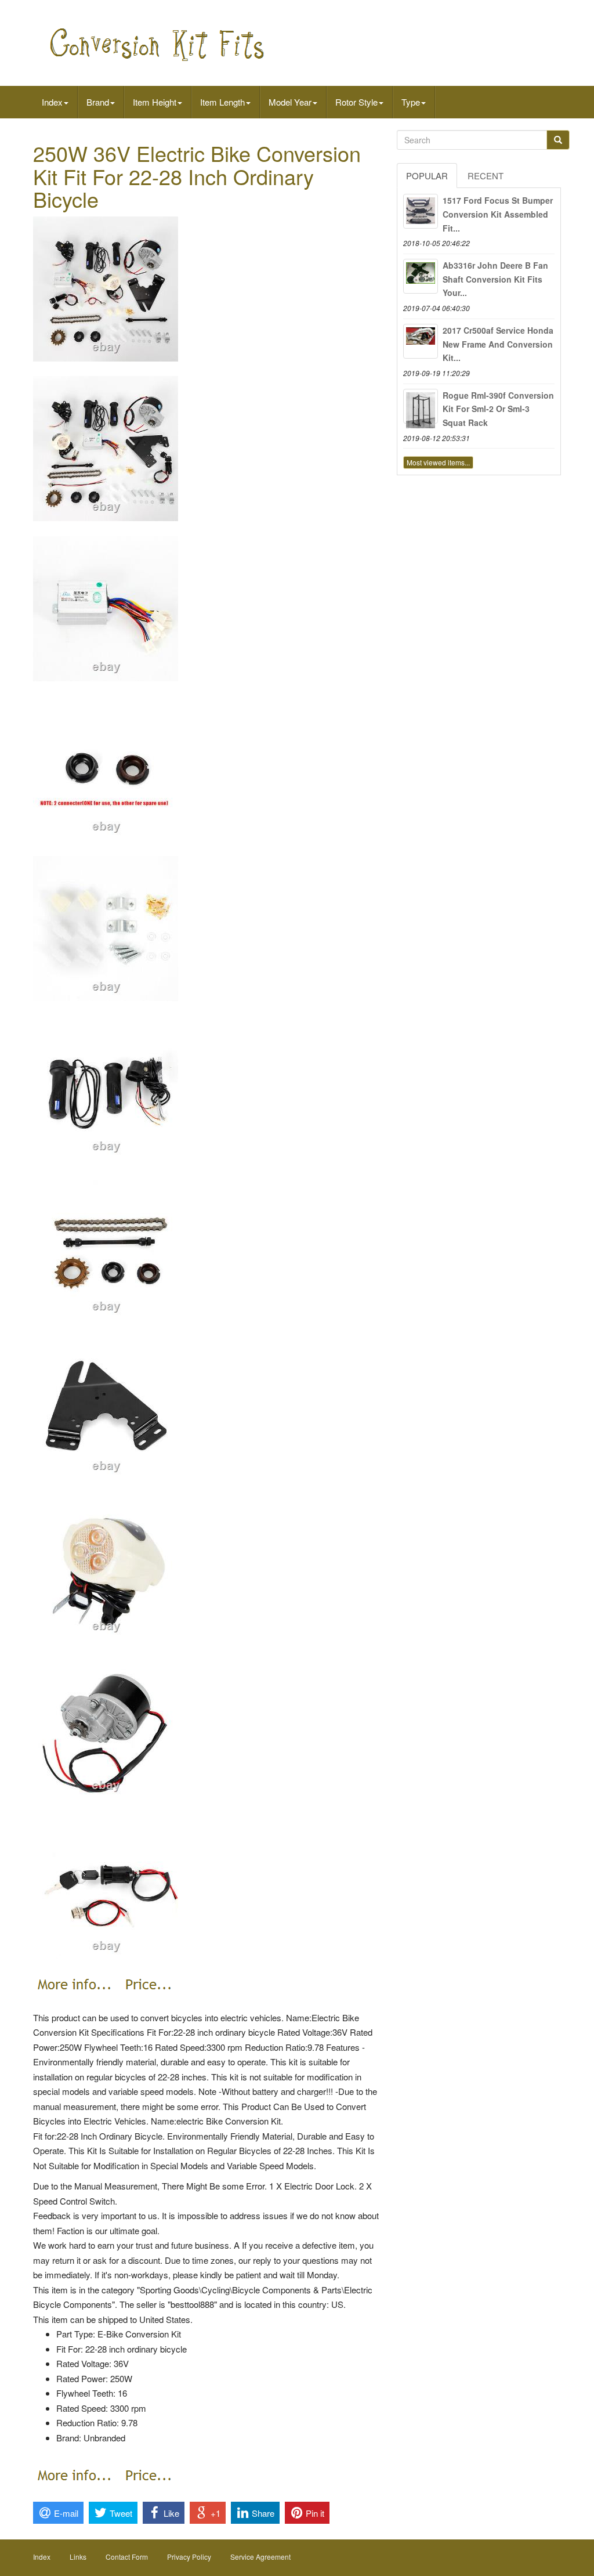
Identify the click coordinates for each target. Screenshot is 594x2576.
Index (52, 102)
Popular (427, 176)
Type (411, 102)
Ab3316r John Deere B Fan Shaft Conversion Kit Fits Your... (495, 279)
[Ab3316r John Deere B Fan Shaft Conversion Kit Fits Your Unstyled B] (421, 276)
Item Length (222, 102)
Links (78, 2557)
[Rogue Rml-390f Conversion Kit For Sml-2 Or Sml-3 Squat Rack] (421, 406)
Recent (486, 176)
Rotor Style (356, 102)
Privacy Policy (189, 2557)
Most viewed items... (438, 462)
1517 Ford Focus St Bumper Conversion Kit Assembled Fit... (498, 214)
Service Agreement (260, 2557)
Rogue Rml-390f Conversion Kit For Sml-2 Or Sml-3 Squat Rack (498, 409)
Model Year (290, 102)
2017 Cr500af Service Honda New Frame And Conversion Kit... (498, 344)
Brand (98, 102)
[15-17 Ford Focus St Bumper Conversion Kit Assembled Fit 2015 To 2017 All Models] (421, 211)
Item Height (155, 102)
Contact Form (127, 2557)
